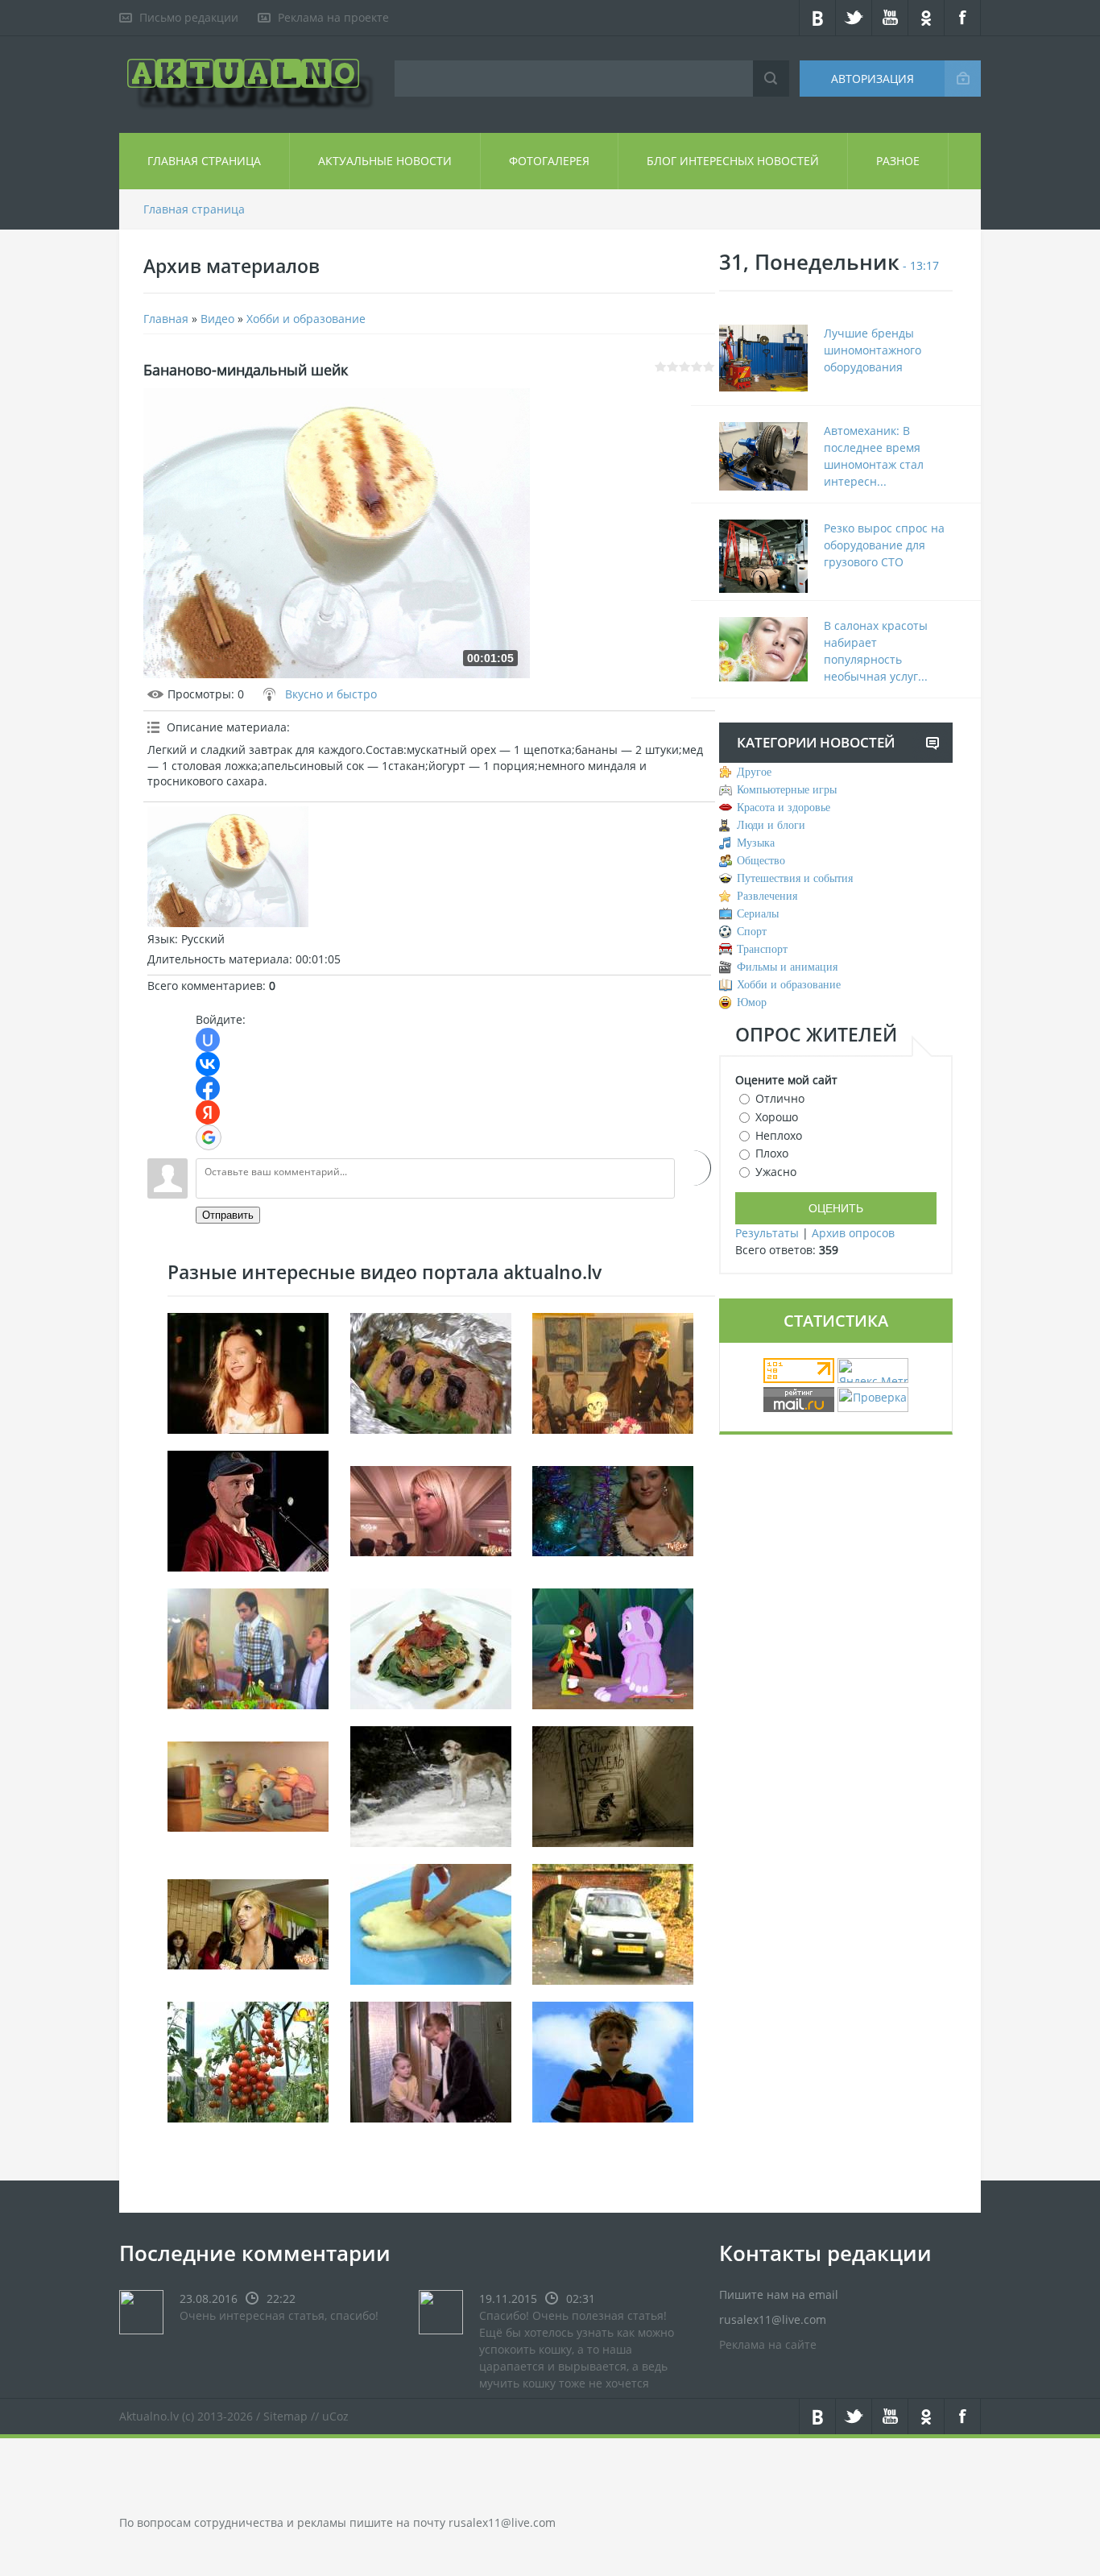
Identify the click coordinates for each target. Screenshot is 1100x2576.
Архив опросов (853, 1233)
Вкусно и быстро (331, 694)
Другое (754, 772)
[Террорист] (613, 2061)
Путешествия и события (795, 878)
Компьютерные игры (787, 790)
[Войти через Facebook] (208, 1088)
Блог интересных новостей (733, 161)
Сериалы (758, 914)
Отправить (228, 1215)
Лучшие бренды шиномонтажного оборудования (873, 350)
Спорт (752, 932)
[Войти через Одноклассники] (693, 1168)
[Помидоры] (248, 2061)
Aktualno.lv (149, 2416)
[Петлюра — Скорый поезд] (248, 1372)
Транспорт (762, 949)
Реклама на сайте (768, 2344)
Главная (166, 319)
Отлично (780, 1098)
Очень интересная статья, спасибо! (279, 2315)
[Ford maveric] (613, 1923)
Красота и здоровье (784, 808)
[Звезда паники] (248, 1785)
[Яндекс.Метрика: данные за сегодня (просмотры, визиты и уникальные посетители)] (873, 1371)
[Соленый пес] (431, 1785)
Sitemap (285, 2416)
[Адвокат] (613, 1372)
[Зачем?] (431, 2061)
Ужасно (776, 1172)
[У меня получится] (613, 1648)
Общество (761, 861)
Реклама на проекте (333, 17)
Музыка (756, 843)
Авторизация (873, 79)
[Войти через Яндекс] (208, 1112)
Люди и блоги (771, 825)
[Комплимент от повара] (248, 1648)
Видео (217, 319)
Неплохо (779, 1135)
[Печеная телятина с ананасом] (431, 1372)
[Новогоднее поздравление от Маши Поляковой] (613, 1510)
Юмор (752, 1002)
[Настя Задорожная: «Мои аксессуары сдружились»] (248, 1923)
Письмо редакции (189, 17)
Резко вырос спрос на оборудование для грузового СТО (884, 545)
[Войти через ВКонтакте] (208, 1064)
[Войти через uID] (208, 1040)
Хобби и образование (306, 319)
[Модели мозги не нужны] (431, 1510)
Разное (898, 161)
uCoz (335, 2416)
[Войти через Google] (209, 1137)
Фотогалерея (549, 161)
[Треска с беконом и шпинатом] (431, 1648)
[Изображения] (228, 867)
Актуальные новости (385, 161)
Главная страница (204, 161)
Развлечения (767, 896)
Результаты (767, 1233)
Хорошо (777, 1117)
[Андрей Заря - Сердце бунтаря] (248, 1510)
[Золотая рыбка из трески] (431, 1923)
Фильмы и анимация (787, 967)
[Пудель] (613, 1785)
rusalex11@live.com (502, 2522)
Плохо (772, 1153)
